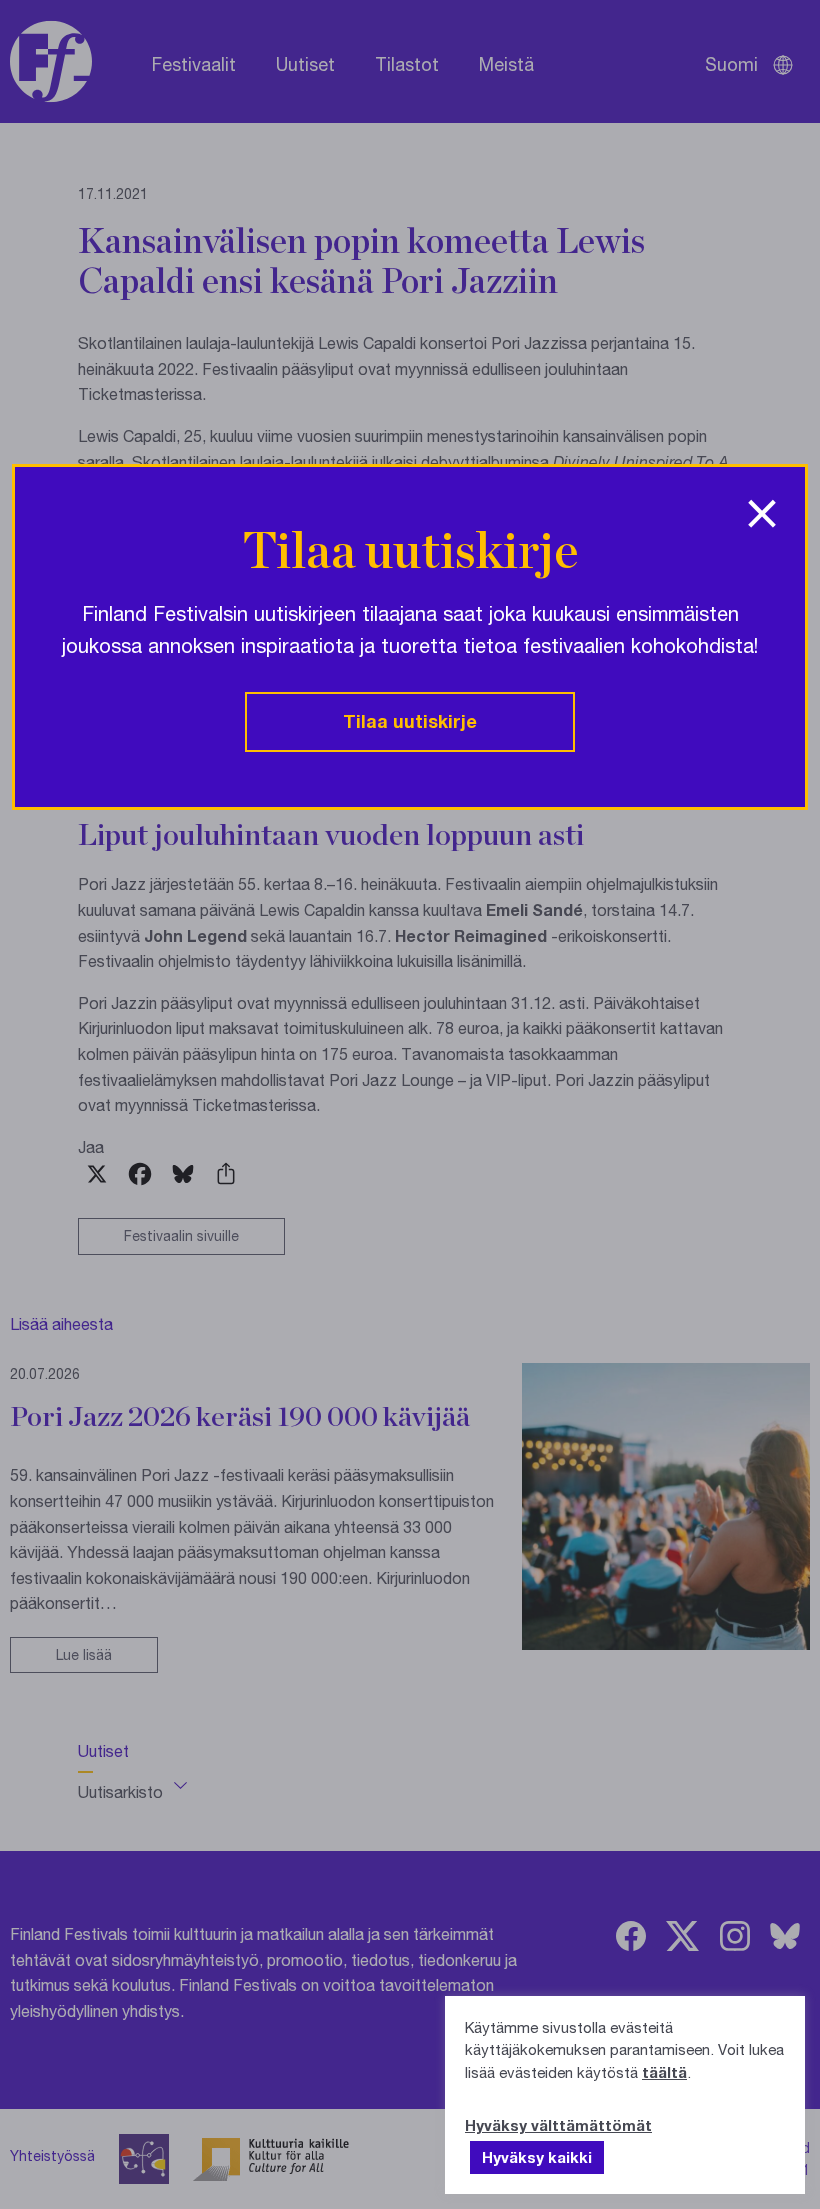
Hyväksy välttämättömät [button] (558, 2125)
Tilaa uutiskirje (410, 721)
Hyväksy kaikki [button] (537, 2157)
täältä (664, 2072)
